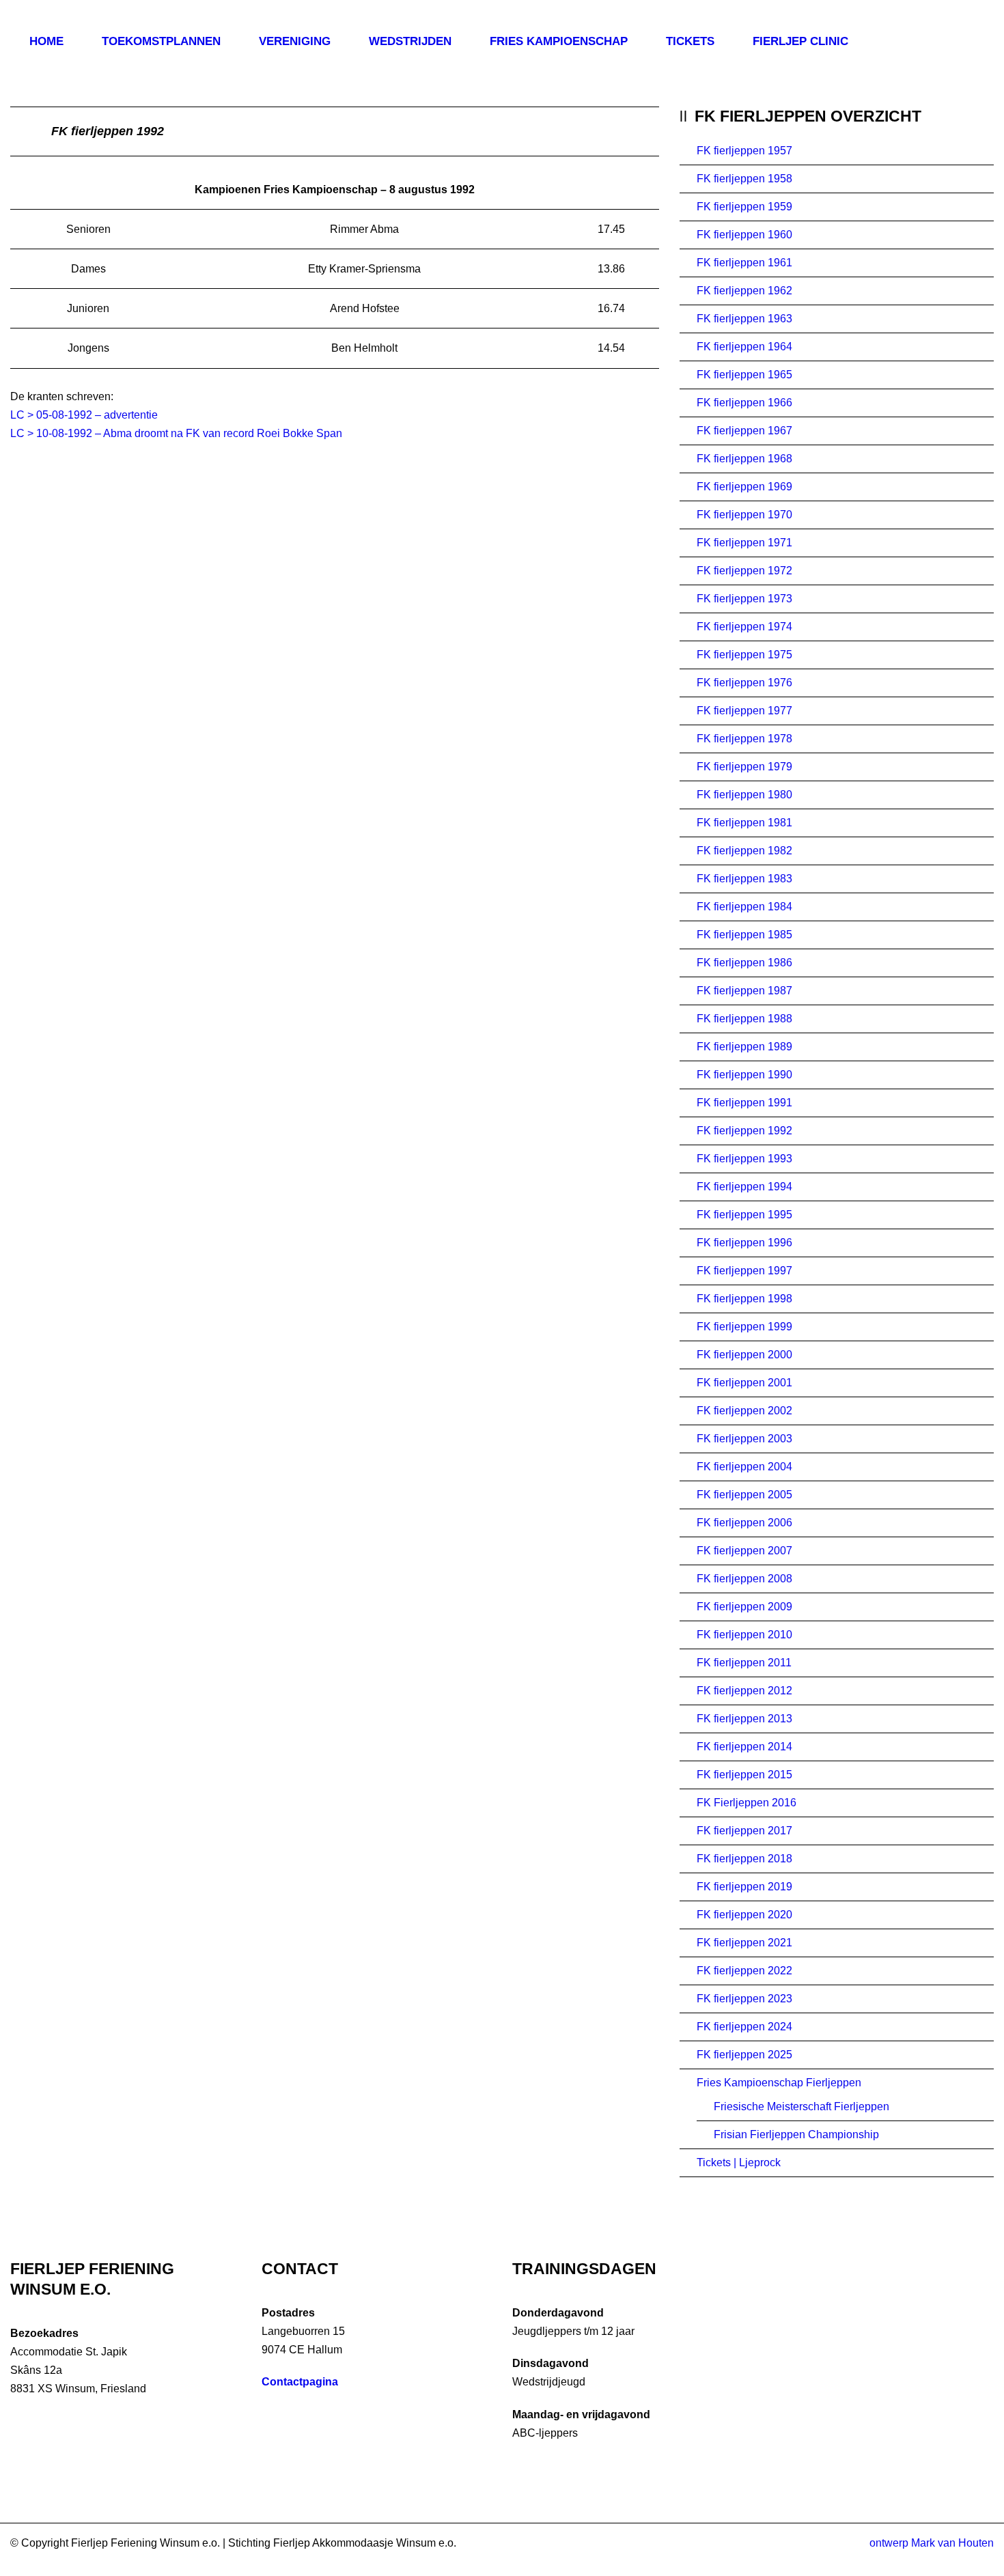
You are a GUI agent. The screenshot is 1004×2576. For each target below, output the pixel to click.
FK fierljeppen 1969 (744, 487)
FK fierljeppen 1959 (744, 207)
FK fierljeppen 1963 (744, 319)
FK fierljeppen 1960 (744, 235)
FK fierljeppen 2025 (744, 2055)
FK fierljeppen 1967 (744, 431)
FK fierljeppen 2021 (744, 1943)
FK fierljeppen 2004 (744, 1467)
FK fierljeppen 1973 (744, 599)
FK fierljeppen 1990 (744, 1075)
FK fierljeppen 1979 (744, 767)
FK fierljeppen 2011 (744, 1663)
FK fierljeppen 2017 (744, 1831)
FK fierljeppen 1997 (744, 1271)
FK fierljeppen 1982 (744, 851)
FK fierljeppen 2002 (744, 1411)
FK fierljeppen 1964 (744, 347)
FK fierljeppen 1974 (744, 627)
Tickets (690, 41)
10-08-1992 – (70, 433)
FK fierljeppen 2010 (744, 1635)
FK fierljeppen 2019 (744, 1887)
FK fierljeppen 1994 (744, 1187)
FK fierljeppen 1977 (744, 711)
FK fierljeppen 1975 (744, 655)
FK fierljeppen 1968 (744, 459)
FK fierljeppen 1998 (744, 1299)
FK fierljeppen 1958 (744, 179)
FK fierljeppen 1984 (744, 907)
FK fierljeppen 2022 (744, 1971)
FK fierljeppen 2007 (744, 1551)
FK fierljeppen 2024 (744, 2027)
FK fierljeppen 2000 (744, 1355)
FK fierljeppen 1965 (744, 375)
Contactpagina (300, 2382)
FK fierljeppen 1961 (744, 263)
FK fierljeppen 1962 (744, 291)
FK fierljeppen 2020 (744, 1915)
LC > (23, 433)
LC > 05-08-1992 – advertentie (84, 415)
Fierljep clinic (800, 41)
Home (46, 41)
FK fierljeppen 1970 (744, 515)
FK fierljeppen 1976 (744, 683)
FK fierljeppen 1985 (744, 935)
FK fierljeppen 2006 (744, 1523)
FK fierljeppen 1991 (744, 1103)
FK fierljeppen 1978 (744, 739)
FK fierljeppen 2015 (744, 1775)
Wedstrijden (410, 41)
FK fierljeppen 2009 (744, 1607)
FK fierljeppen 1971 (744, 543)
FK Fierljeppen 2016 (747, 1803)
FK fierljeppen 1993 (744, 1159)
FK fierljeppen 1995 (744, 1215)
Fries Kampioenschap (559, 41)
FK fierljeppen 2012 (744, 1691)
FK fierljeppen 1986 (744, 963)
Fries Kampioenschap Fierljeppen (779, 2083)
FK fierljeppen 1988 (744, 1019)
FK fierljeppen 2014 (744, 1747)
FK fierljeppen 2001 (744, 1383)
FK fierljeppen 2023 (744, 1999)
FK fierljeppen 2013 (744, 1719)
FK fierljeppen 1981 (744, 823)
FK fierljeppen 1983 (744, 879)
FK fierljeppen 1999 (744, 1327)
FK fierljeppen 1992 (744, 1131)
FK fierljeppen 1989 (744, 1047)
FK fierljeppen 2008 (744, 1579)
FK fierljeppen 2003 (744, 1439)
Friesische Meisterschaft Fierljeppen (801, 2106)
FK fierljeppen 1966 (744, 403)
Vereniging (295, 41)
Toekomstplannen (161, 41)
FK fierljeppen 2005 (744, 1495)
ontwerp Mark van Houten (932, 2543)
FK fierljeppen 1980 (744, 795)
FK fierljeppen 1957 (744, 151)
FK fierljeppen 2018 (744, 1859)
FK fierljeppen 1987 (744, 991)
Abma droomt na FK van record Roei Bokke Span (223, 433)
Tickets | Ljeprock (739, 2162)
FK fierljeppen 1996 (744, 1243)
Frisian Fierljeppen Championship (796, 2134)
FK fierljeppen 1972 (744, 571)
